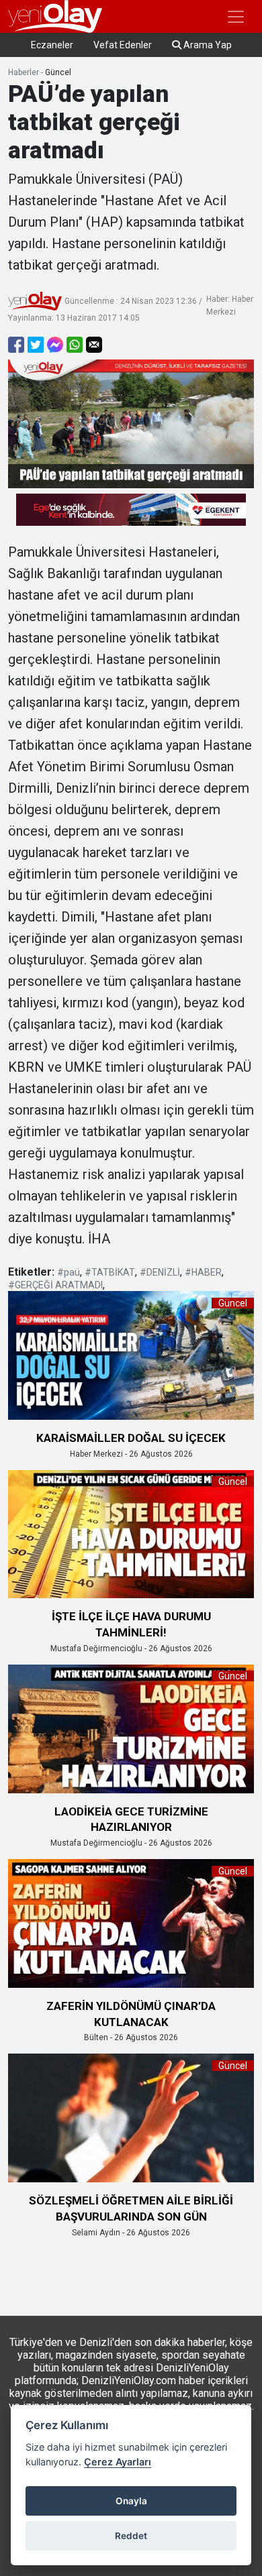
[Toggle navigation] (236, 17)
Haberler (24, 72)
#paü (69, 1272)
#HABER (203, 1272)
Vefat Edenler (123, 45)
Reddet (131, 2536)
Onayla (131, 2501)
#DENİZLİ (160, 1272)
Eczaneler (52, 45)
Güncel (58, 72)
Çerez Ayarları (118, 2462)
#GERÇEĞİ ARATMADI (55, 1285)
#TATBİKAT (110, 1272)
